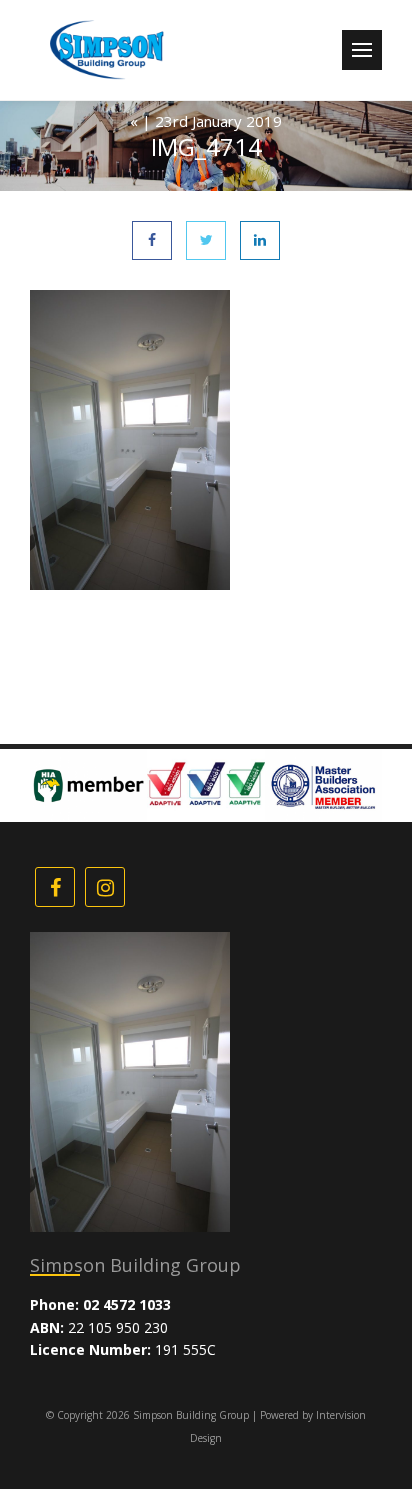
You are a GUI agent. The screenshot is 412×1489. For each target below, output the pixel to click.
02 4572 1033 (127, 1304)
